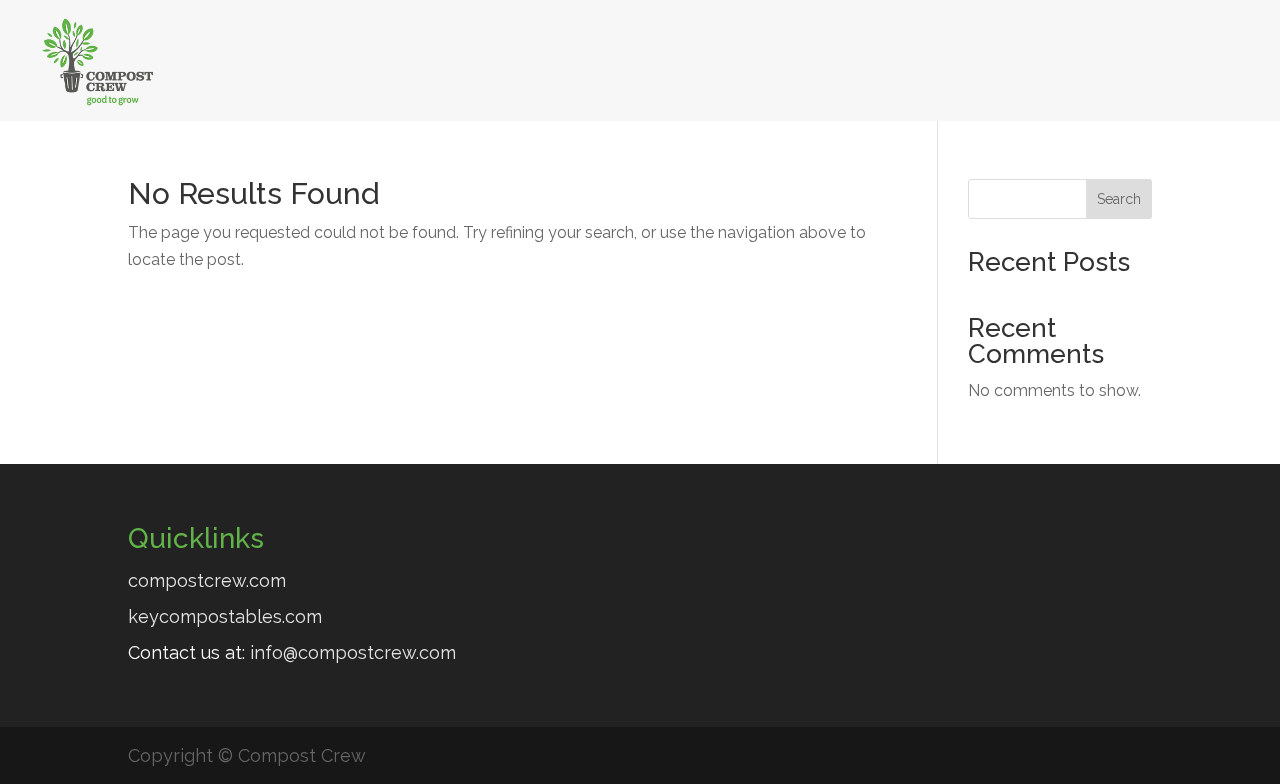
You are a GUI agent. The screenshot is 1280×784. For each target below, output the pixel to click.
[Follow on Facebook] (1063, 57)
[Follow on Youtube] (1171, 57)
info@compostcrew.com (353, 652)
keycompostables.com (225, 616)
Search (1119, 199)
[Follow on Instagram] (1225, 57)
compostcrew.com (207, 580)
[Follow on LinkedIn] (1117, 57)
